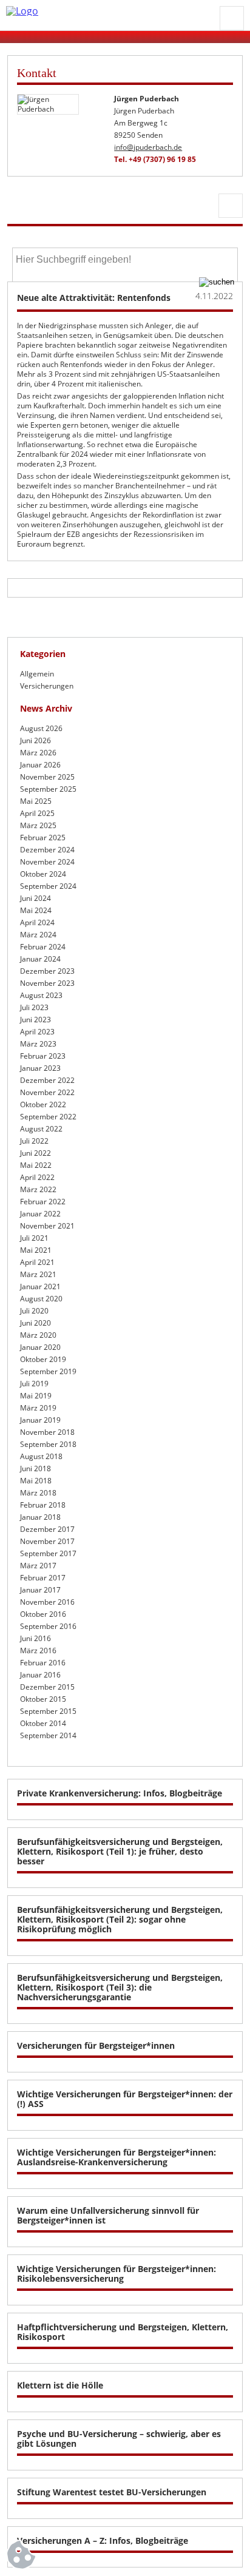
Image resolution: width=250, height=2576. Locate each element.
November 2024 (47, 862)
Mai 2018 (36, 1481)
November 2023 (47, 983)
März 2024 (38, 935)
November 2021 (47, 1226)
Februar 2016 (43, 1663)
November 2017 (47, 1541)
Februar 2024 (43, 947)
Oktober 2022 (43, 1104)
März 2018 (38, 1493)
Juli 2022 (34, 1141)
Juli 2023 (34, 1007)
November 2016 (47, 1602)
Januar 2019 (40, 1420)
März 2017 (38, 1566)
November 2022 (47, 1092)
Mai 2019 (36, 1396)
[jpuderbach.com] (110, 11)
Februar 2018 (43, 1505)
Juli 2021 (34, 1238)
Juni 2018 (35, 1468)
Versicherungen (47, 686)
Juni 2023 (35, 1020)
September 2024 (48, 886)
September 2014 (48, 1735)
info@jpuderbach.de (148, 147)
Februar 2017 (43, 1578)
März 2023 (38, 1044)
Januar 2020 (40, 1347)
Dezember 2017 (47, 1529)
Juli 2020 (34, 1311)
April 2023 (37, 1032)
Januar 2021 (40, 1286)
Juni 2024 (35, 898)
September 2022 (48, 1117)
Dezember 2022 (47, 1080)
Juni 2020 (35, 1323)
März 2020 (38, 1335)
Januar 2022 (40, 1214)
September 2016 (48, 1626)
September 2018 (48, 1444)
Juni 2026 (35, 740)
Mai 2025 (36, 801)
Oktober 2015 (43, 1699)
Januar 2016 (40, 1675)
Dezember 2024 (47, 850)
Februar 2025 (43, 838)
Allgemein (37, 674)
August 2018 (41, 1456)
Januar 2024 (40, 959)
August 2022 (41, 1129)
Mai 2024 (36, 910)
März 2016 (38, 1650)
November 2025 (47, 777)
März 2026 (38, 753)
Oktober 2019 (43, 1359)
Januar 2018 (40, 1517)
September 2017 (48, 1553)
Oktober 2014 (43, 1723)
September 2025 (48, 789)
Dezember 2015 (47, 1687)
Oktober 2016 (43, 1614)
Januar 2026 (40, 765)
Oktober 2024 (43, 874)
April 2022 (37, 1177)
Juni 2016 (35, 1638)
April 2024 (37, 922)
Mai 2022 (36, 1165)
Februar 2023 (43, 1056)
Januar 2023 (40, 1068)
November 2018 (47, 1432)
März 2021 (38, 1274)
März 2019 (38, 1408)
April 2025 (37, 813)
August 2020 (41, 1299)
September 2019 (48, 1371)
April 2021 (37, 1262)
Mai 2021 (36, 1250)
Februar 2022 (43, 1202)
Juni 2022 (35, 1153)
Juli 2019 (34, 1384)
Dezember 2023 (47, 971)
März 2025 (38, 825)
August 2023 (41, 995)
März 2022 (38, 1189)
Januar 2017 (40, 1590)
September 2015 (48, 1711)
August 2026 (41, 728)
